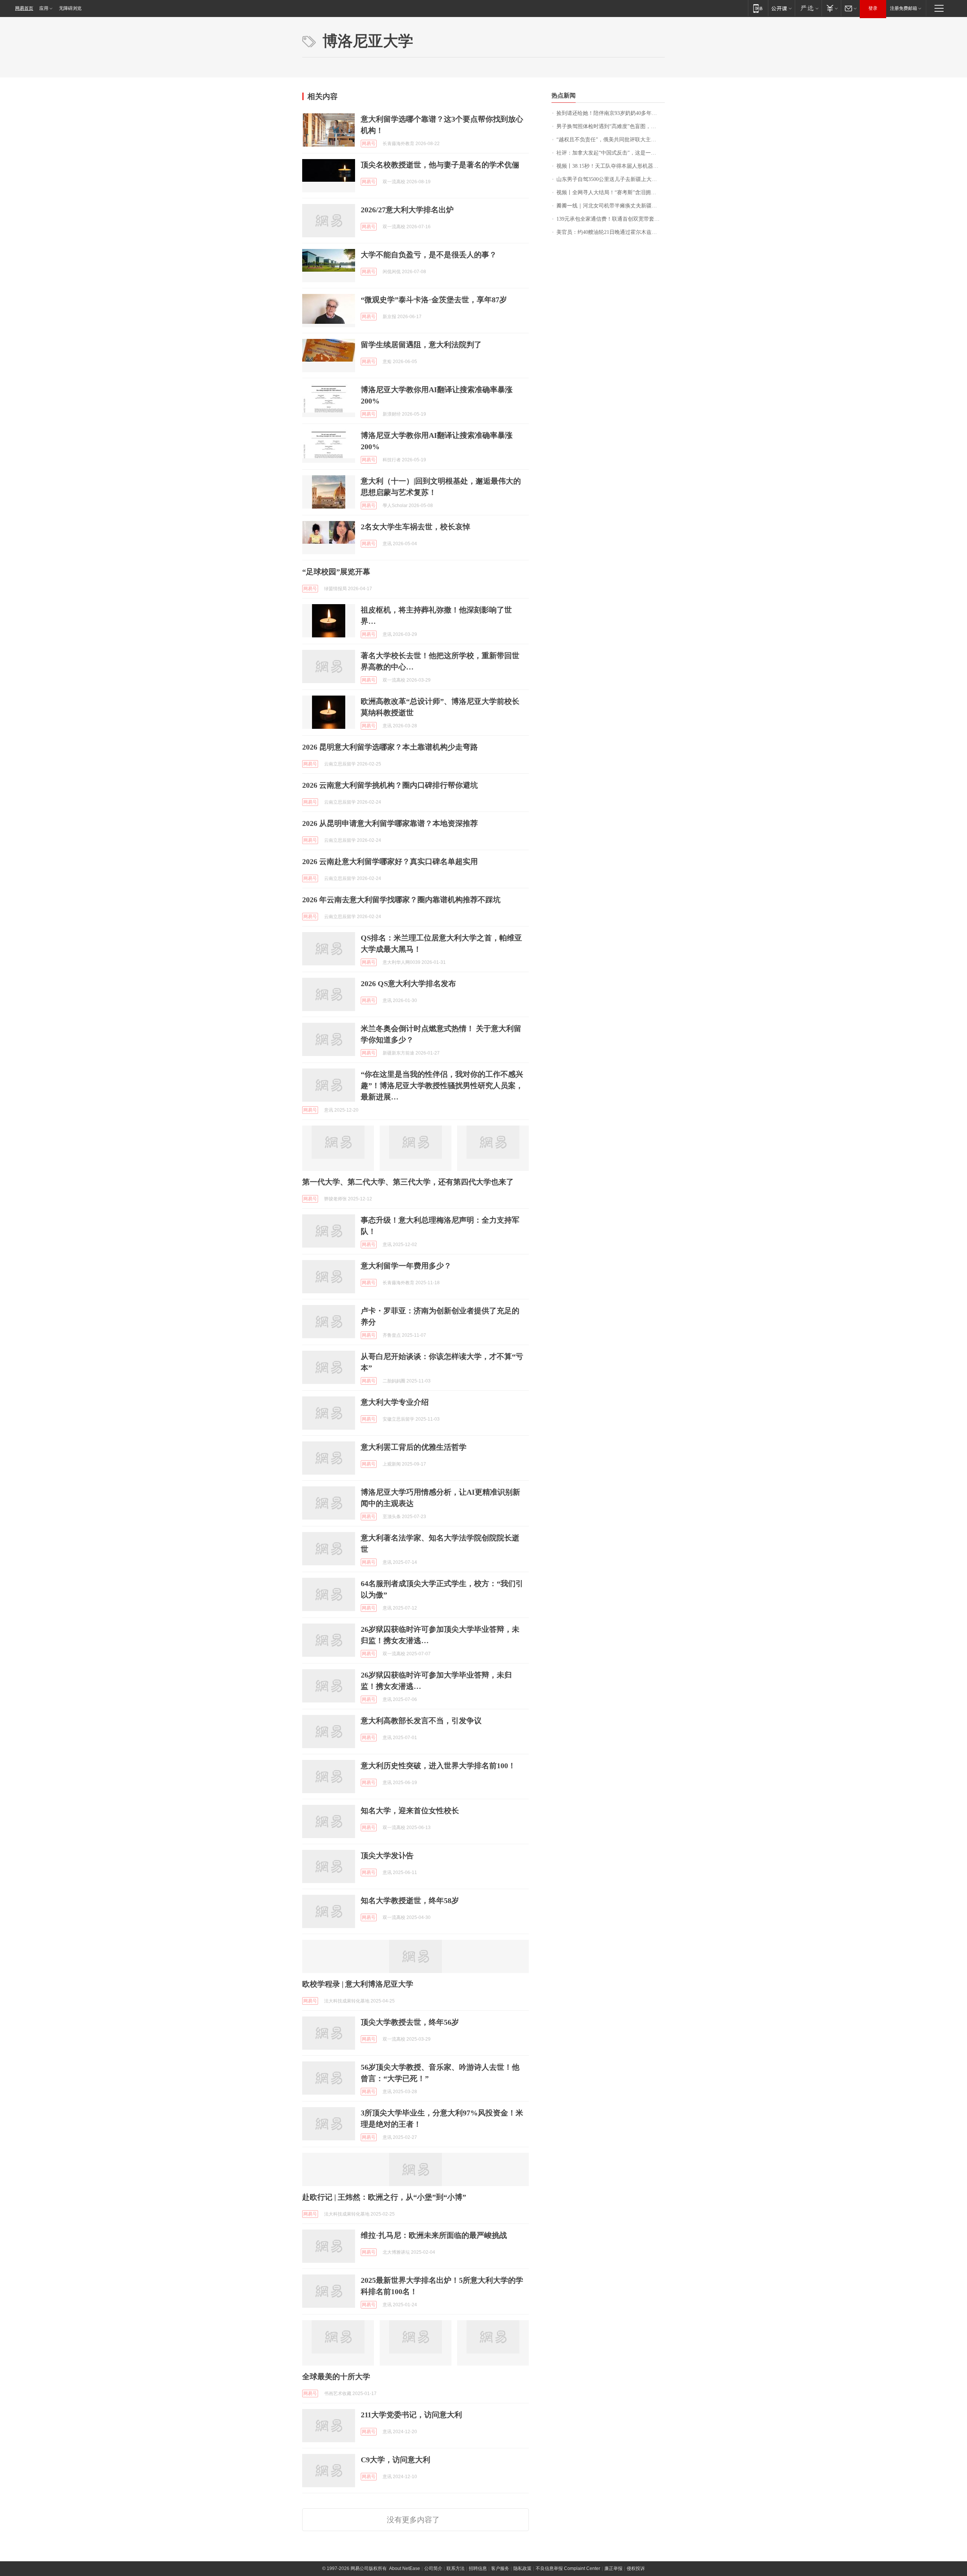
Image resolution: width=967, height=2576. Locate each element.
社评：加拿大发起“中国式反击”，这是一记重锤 (611, 153)
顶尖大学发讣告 (387, 1855)
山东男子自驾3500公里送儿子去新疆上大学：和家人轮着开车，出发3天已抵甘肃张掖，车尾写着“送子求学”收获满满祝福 (611, 179)
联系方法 (456, 2568)
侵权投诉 (636, 2568)
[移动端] (758, 8)
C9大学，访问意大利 (395, 2460)
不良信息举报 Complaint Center (568, 2568)
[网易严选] (808, 8)
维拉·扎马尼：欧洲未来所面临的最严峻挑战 (434, 2235)
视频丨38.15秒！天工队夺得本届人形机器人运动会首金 (611, 166)
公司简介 (433, 2568)
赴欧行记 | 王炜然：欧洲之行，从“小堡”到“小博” (384, 2197)
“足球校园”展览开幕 (336, 572)
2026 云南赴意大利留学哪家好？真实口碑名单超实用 (390, 861)
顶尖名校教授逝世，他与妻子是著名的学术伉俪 (440, 165)
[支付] (831, 8)
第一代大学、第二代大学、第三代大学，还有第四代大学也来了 (408, 1182)
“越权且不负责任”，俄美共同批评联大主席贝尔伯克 (611, 140)
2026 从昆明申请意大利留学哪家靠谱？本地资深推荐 (390, 823)
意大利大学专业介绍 (395, 1402)
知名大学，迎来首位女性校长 (410, 1811)
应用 (44, 8)
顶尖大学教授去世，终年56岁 (410, 2022)
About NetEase (405, 2568)
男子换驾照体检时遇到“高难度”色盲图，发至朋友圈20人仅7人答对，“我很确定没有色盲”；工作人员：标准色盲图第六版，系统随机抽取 (611, 126)
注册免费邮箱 (904, 8)
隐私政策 (522, 2568)
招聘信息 (478, 2568)
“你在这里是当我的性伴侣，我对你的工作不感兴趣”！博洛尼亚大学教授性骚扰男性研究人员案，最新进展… (442, 1085)
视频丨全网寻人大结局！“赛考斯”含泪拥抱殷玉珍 (611, 193)
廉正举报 (613, 2568)
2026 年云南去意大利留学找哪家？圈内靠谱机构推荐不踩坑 (401, 900)
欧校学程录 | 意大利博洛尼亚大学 (358, 1984)
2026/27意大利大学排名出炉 (407, 210)
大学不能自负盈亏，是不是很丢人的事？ (429, 255)
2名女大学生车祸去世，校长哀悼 (416, 527)
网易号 (369, 144)
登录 (873, 8)
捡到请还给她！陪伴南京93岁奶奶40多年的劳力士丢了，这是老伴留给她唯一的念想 (611, 113)
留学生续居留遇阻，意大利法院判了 (421, 345)
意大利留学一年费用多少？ (406, 1266)
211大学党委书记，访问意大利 (411, 2415)
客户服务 (500, 2568)
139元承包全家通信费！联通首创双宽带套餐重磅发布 (611, 219)
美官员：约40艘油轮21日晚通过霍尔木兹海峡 (609, 232)
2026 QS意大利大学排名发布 (408, 983)
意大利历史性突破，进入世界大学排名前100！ (438, 1766)
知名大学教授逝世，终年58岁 (410, 1900)
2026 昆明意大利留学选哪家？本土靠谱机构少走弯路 (390, 747)
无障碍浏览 (70, 8)
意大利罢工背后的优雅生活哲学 (414, 1447)
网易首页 (24, 8)
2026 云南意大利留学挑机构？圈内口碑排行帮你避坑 (390, 785)
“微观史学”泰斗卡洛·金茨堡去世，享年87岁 (434, 300)
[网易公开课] (781, 8)
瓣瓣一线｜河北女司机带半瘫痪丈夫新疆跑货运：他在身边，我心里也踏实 (611, 206)
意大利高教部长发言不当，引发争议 (421, 1721)
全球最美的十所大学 (336, 2377)
